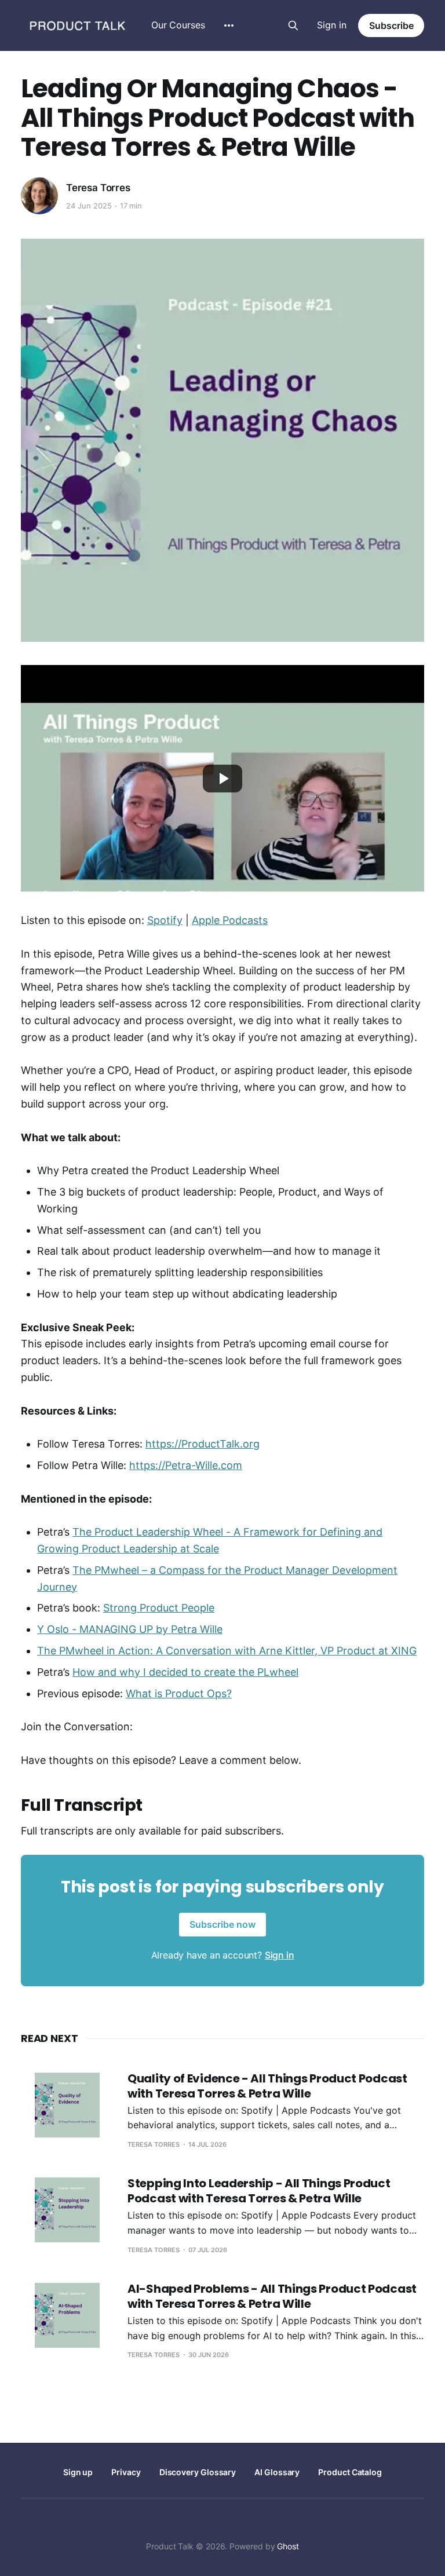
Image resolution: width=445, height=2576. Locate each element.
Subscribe (391, 25)
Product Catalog (350, 2472)
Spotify (165, 920)
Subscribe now (222, 1924)
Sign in (332, 25)
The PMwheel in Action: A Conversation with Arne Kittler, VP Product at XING (227, 1651)
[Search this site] (293, 25)
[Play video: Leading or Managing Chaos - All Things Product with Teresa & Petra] (222, 779)
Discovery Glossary (198, 2472)
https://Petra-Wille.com (186, 1465)
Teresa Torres (98, 188)
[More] (229, 25)
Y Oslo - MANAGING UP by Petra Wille (130, 1629)
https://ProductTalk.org (203, 1444)
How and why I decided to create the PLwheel (185, 1672)
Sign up (78, 2472)
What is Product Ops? (179, 1693)
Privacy (126, 2472)
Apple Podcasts (230, 920)
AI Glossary (277, 2472)
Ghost (288, 2546)
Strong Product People (159, 1608)
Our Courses (178, 25)
